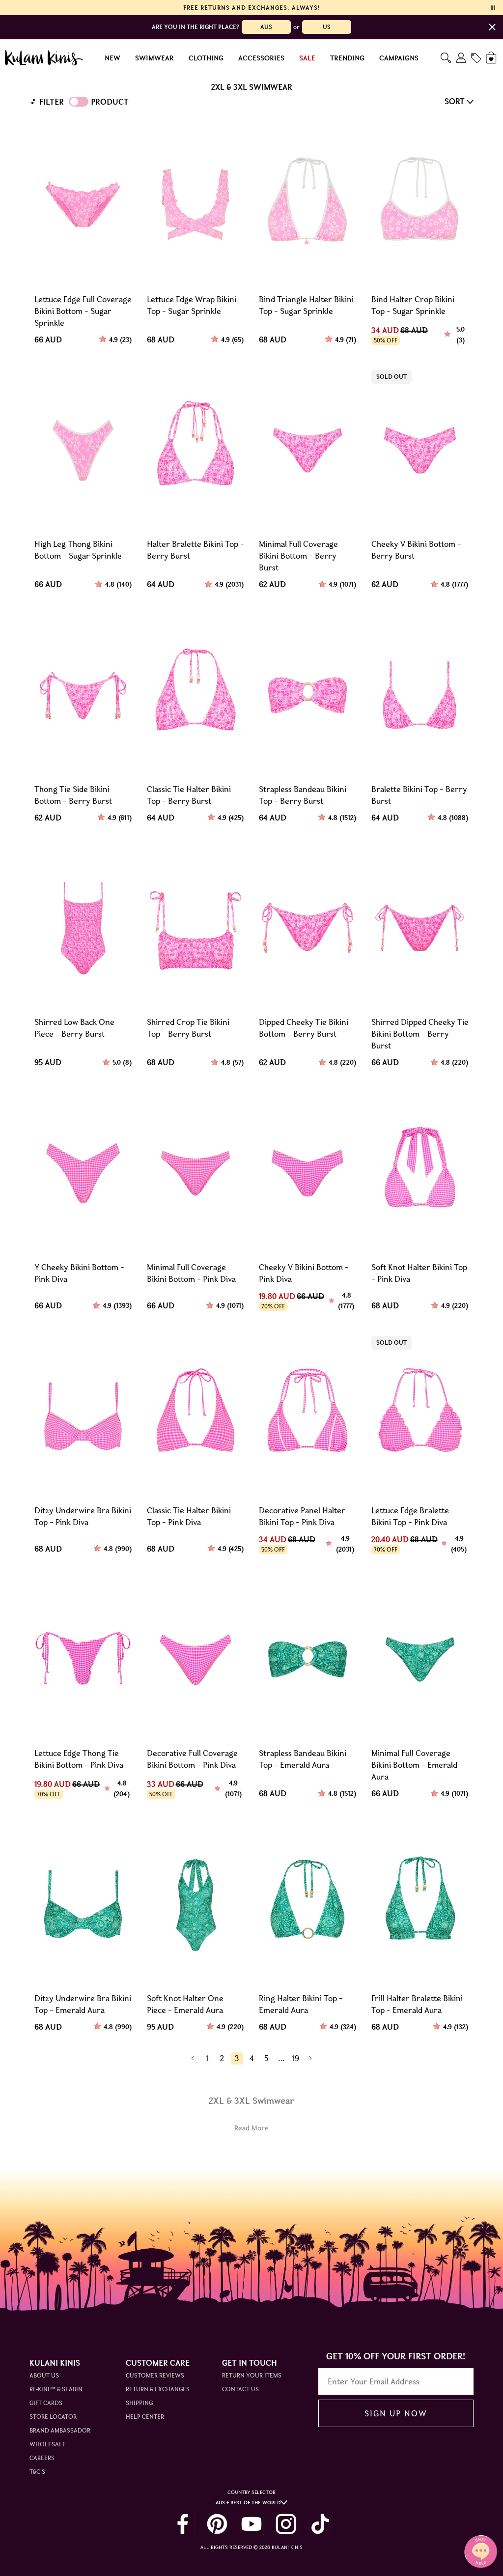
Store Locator (53, 2417)
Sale (307, 58)
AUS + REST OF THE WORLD (248, 2503)
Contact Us (240, 2389)
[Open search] (446, 58)
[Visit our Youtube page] (251, 2524)
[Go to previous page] (193, 2058)
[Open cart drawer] (492, 58)
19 (296, 2058)
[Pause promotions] (493, 8)
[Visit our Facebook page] (183, 2524)
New (112, 58)
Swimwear (154, 58)
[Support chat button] (481, 2551)
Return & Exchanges (158, 2389)
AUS (266, 27)
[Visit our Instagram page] (286, 2524)
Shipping (139, 2403)
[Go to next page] (311, 2058)
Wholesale (48, 2444)
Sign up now (396, 2413)
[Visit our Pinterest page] (217, 2524)
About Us (44, 2375)
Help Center (145, 2417)
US (327, 27)
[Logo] (44, 58)
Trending (347, 58)
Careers (42, 2458)
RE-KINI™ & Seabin (56, 2389)
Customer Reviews (155, 2375)
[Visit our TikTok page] (320, 2524)
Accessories (261, 58)
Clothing (206, 58)
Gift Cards (46, 2403)
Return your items (252, 2375)
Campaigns (399, 58)
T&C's (37, 2472)
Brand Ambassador (60, 2430)
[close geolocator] (492, 27)
